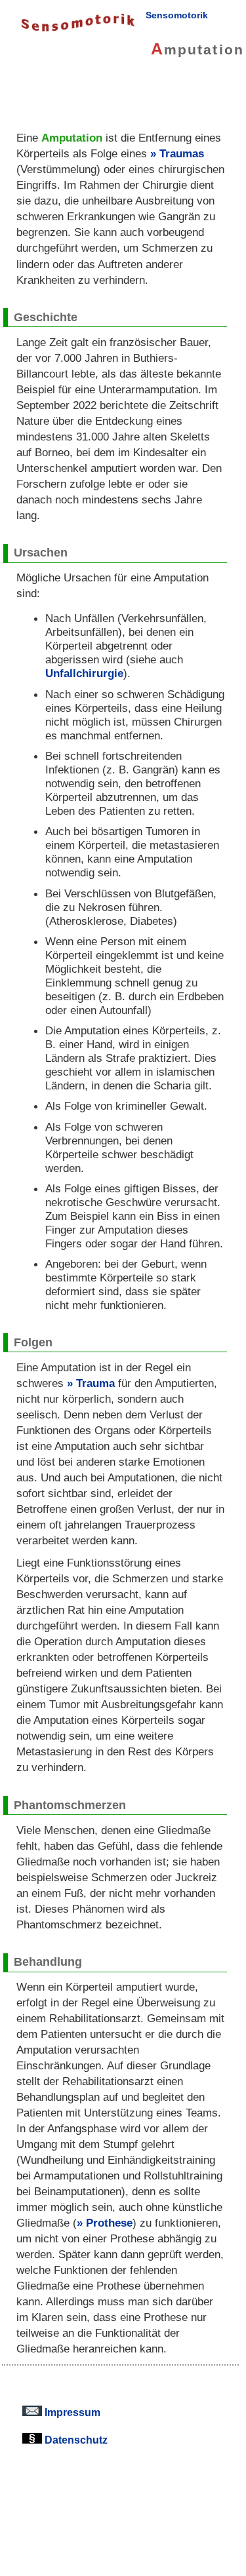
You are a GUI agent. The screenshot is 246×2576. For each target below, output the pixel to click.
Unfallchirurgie (84, 673)
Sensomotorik (177, 15)
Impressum (71, 2412)
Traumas (182, 153)
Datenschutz (75, 2440)
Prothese (109, 2223)
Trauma (95, 1383)
